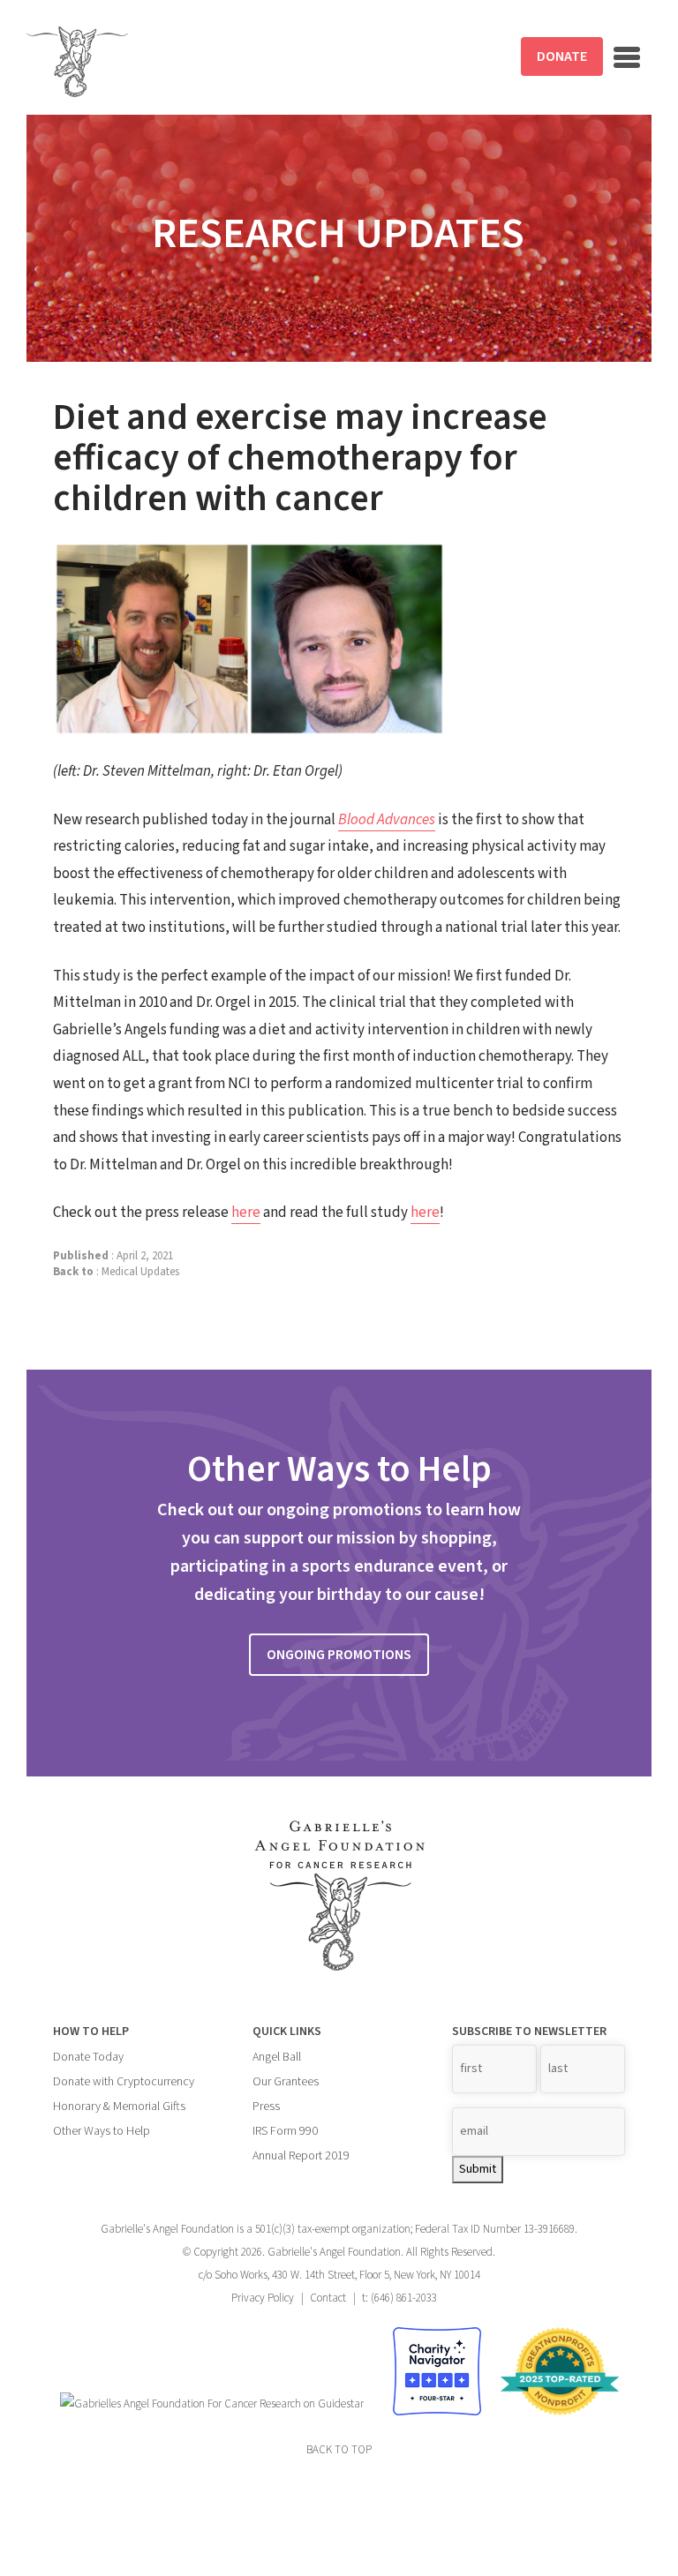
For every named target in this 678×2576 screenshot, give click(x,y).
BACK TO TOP (339, 2450)
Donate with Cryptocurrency (124, 2082)
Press (266, 2107)
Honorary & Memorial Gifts (119, 2107)
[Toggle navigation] (627, 57)
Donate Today (88, 2057)
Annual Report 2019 (301, 2156)
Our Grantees (286, 2082)
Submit (478, 2169)
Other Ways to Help (102, 2131)
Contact (328, 2298)
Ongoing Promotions (339, 1655)
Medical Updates (140, 1272)
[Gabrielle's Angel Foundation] (77, 62)
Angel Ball (277, 2057)
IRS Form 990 (285, 2131)
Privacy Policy (263, 2298)
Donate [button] (562, 56)
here (246, 1213)
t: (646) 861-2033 (399, 2298)
